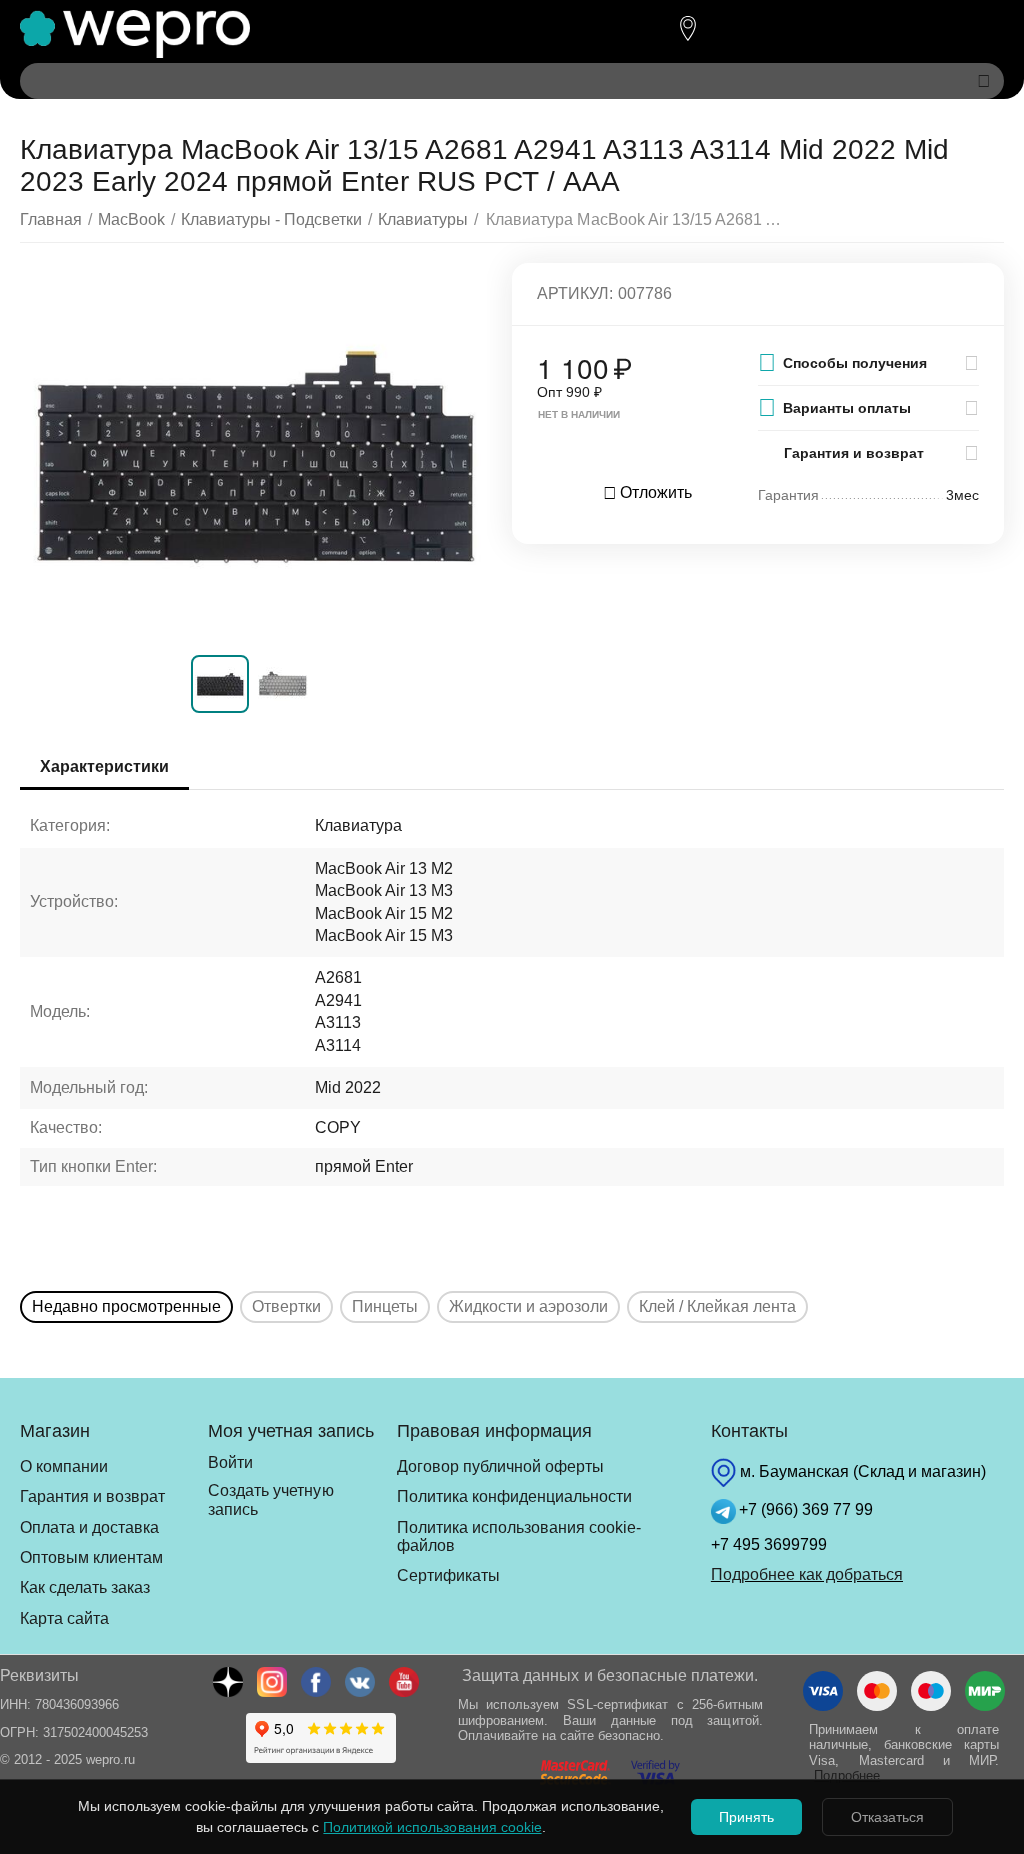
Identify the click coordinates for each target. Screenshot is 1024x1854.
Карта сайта (64, 1618)
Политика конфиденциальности (514, 1496)
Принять (746, 1817)
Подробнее (847, 1775)
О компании (64, 1466)
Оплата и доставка (89, 1527)
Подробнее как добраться (807, 1574)
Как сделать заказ (85, 1587)
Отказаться (887, 1817)
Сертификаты (448, 1575)
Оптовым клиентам (91, 1557)
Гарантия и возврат (92, 1496)
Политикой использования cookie (432, 1827)
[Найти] (984, 81)
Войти (230, 1462)
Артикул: (575, 293)
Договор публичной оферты (500, 1466)
